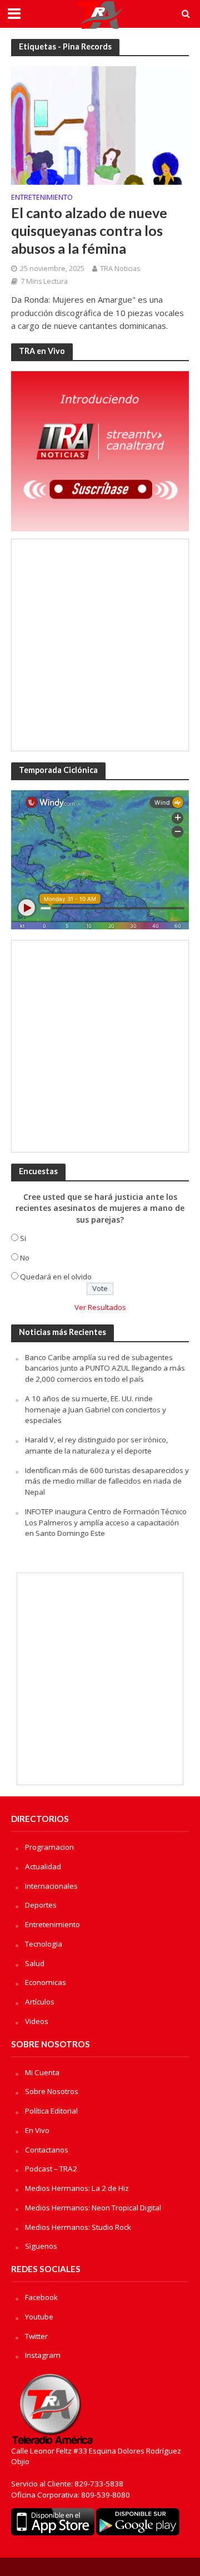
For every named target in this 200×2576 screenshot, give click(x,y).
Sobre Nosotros (52, 2091)
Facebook (41, 2297)
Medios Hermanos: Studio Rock (78, 2227)
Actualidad (43, 1866)
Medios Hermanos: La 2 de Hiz (77, 2188)
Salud (35, 1963)
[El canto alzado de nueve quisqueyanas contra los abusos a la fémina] (100, 125)
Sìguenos (41, 2246)
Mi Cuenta (42, 2072)
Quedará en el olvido (56, 1277)
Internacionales (51, 1886)
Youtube (39, 2317)
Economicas (46, 1982)
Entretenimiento (42, 198)
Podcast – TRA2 (51, 2169)
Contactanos (47, 2150)
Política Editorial (51, 2111)
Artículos (40, 2002)
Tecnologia (44, 1944)
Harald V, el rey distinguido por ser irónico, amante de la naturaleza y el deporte (96, 1445)
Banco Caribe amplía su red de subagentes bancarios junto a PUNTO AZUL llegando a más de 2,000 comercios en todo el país (105, 1368)
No (25, 1258)
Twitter (36, 2336)
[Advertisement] (100, 645)
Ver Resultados (100, 1307)
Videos (37, 2021)
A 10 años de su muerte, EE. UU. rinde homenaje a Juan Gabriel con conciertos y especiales (96, 1410)
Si (23, 1238)
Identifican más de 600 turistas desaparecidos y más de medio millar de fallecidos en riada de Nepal (107, 1481)
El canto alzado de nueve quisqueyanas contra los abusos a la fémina (89, 231)
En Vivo (37, 2130)
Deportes (41, 1905)
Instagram (43, 2355)
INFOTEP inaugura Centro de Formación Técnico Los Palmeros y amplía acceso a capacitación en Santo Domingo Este (106, 1523)
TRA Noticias (120, 269)
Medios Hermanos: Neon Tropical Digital (93, 2208)
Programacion (49, 1847)
